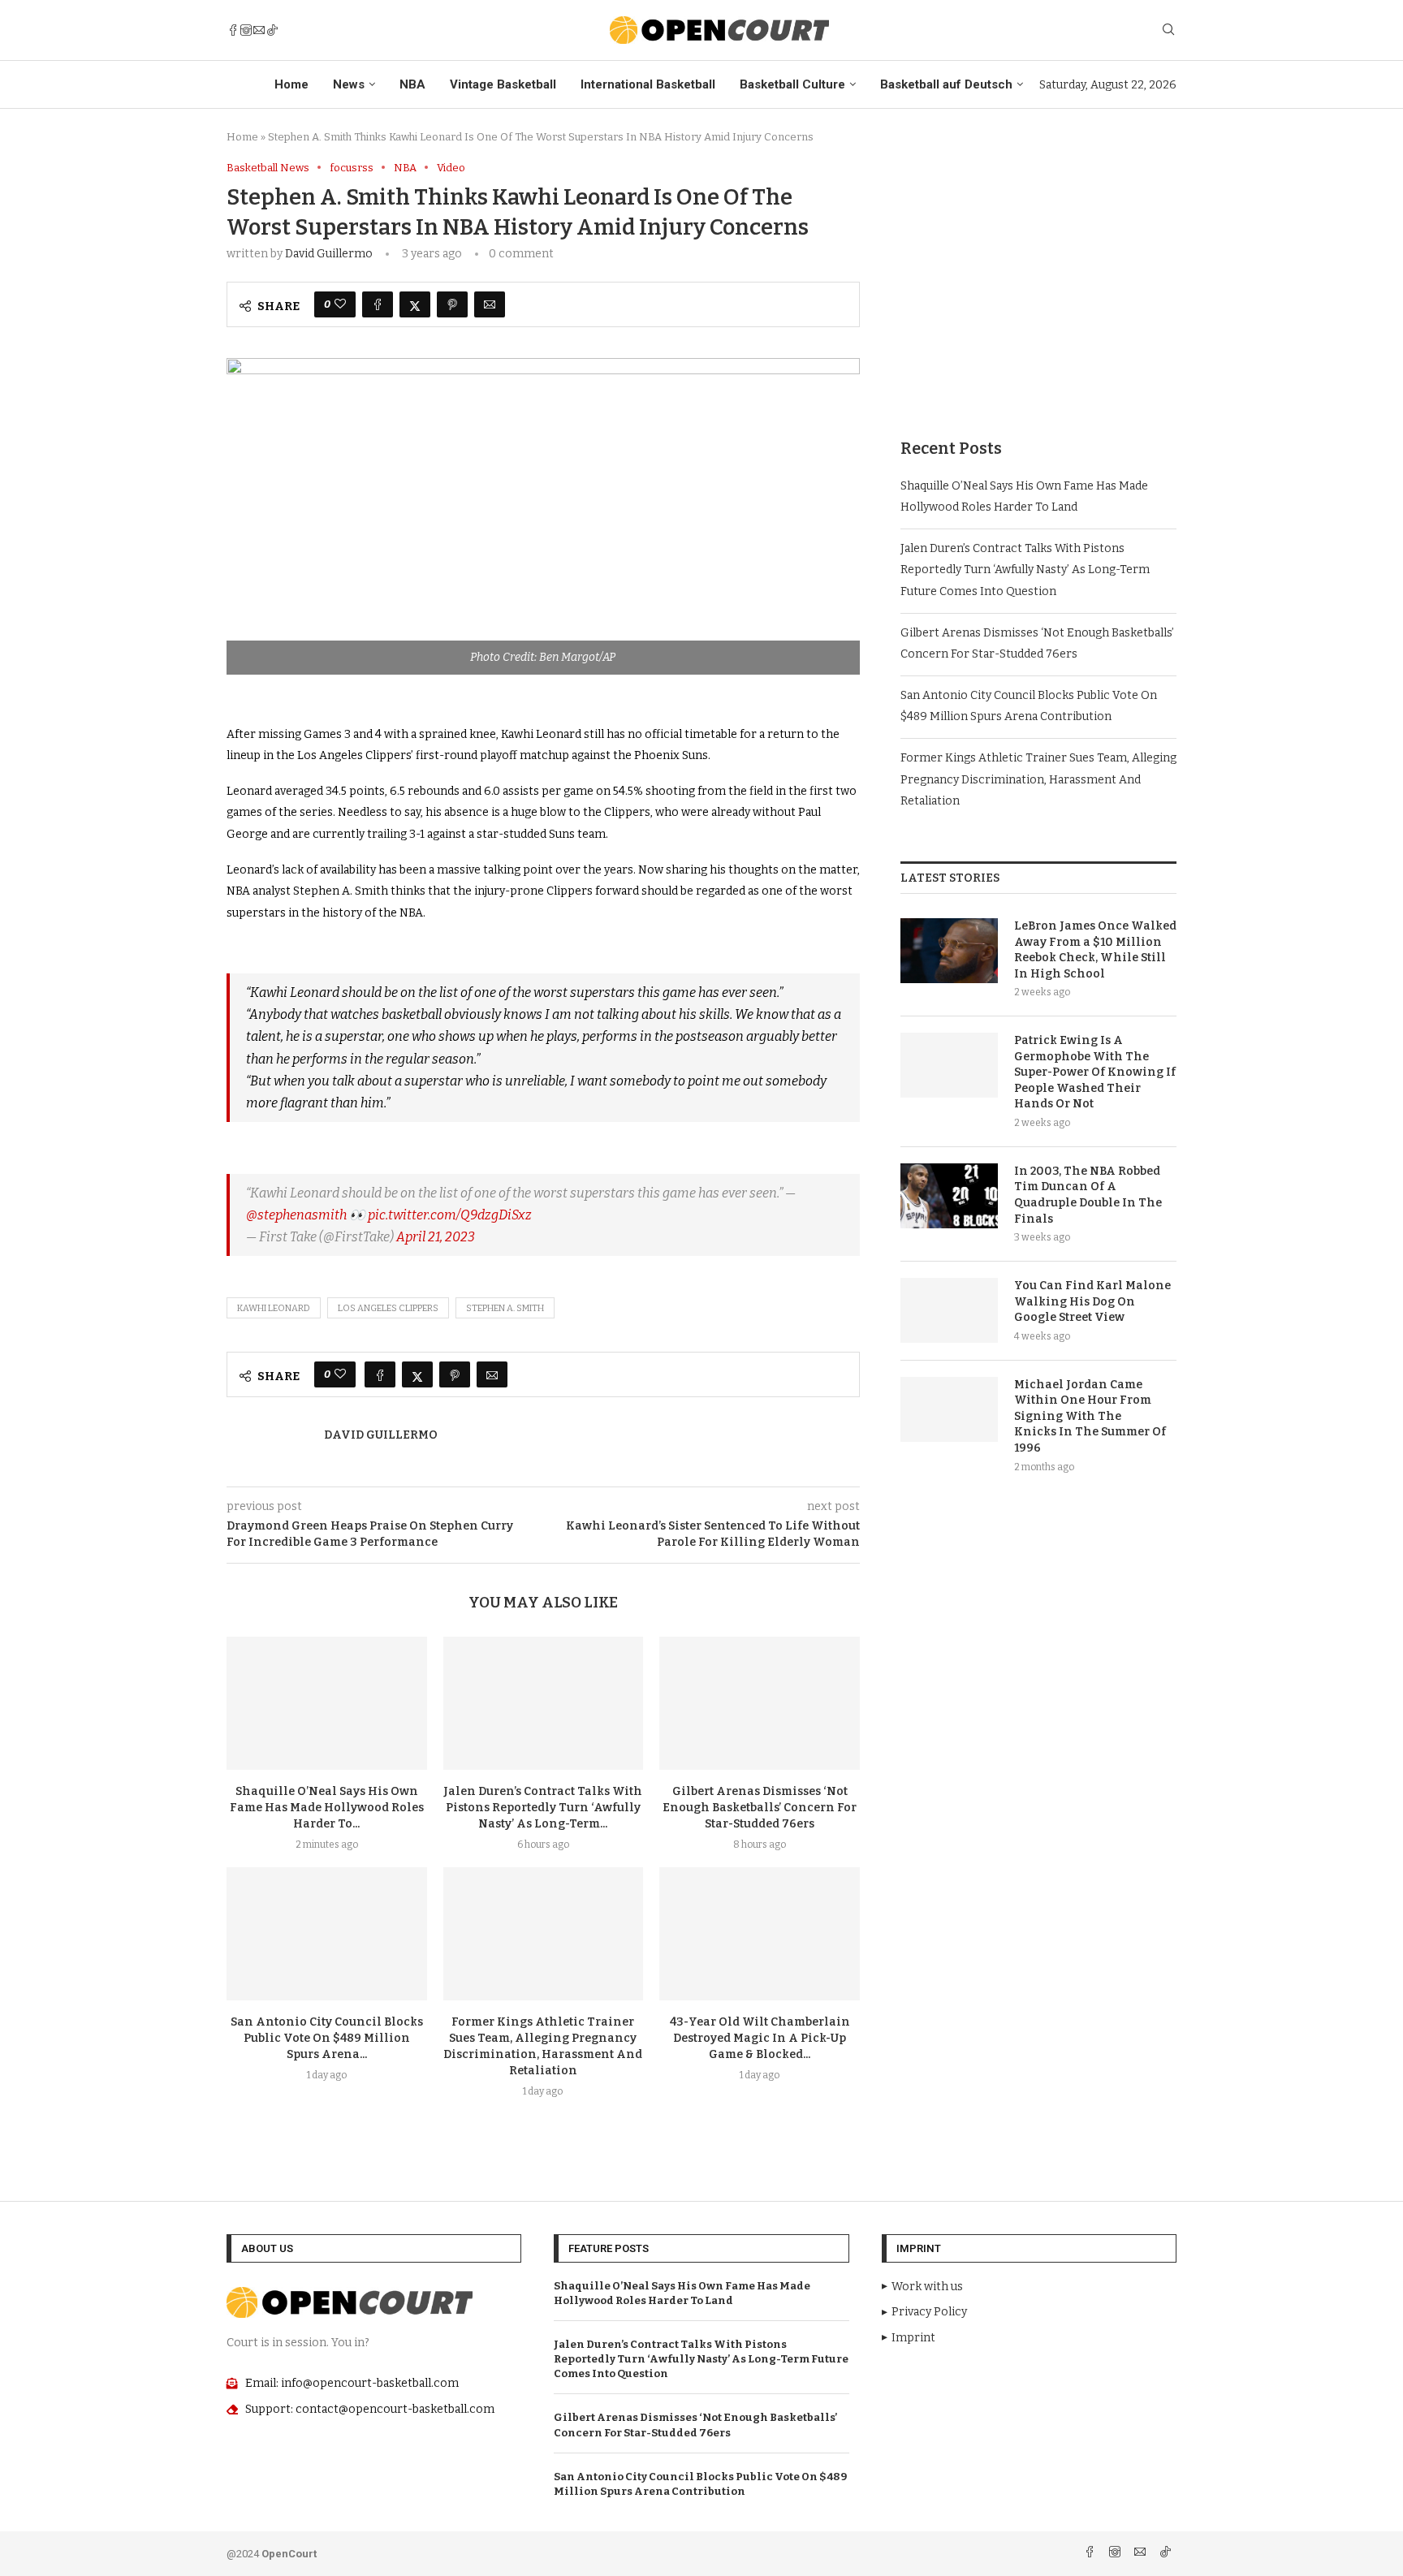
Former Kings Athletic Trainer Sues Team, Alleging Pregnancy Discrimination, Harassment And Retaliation (1038, 779)
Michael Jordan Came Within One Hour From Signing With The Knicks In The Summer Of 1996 (1090, 1416)
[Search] (1168, 30)
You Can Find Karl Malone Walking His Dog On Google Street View (1092, 1301)
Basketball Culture (792, 84)
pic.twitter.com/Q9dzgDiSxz (450, 1215)
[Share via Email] (490, 304)
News (349, 84)
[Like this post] (340, 304)
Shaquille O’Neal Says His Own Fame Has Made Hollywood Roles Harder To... (327, 1808)
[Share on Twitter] (415, 304)
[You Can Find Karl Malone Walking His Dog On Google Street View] (949, 1310)
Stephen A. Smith (505, 1308)
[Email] (259, 30)
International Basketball (648, 84)
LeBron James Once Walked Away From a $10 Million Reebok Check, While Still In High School (1095, 950)
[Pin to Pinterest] (452, 304)
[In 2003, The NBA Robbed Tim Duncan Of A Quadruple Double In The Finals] (949, 1196)
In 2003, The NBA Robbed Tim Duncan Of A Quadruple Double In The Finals (1088, 1195)
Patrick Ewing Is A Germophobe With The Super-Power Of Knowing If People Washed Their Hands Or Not (1095, 1072)
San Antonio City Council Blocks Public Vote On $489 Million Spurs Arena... (327, 2038)
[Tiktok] (272, 30)
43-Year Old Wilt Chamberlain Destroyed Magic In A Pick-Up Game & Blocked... (760, 2038)
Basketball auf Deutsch (946, 84)
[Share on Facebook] (378, 304)
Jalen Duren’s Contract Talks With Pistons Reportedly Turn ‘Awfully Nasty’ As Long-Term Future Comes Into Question (1025, 570)
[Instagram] (246, 30)
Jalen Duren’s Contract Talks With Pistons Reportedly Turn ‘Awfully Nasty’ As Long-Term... (543, 1808)
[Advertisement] (1038, 275)
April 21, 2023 (436, 1237)
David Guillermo (329, 254)
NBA (412, 84)
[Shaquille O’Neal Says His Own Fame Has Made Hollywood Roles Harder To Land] (327, 1703)
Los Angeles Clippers (388, 1308)
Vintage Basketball (503, 84)
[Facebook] (233, 30)
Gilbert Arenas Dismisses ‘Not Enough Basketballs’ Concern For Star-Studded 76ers (760, 1808)
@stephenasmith (296, 1215)
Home (291, 84)
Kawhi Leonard (274, 1308)
